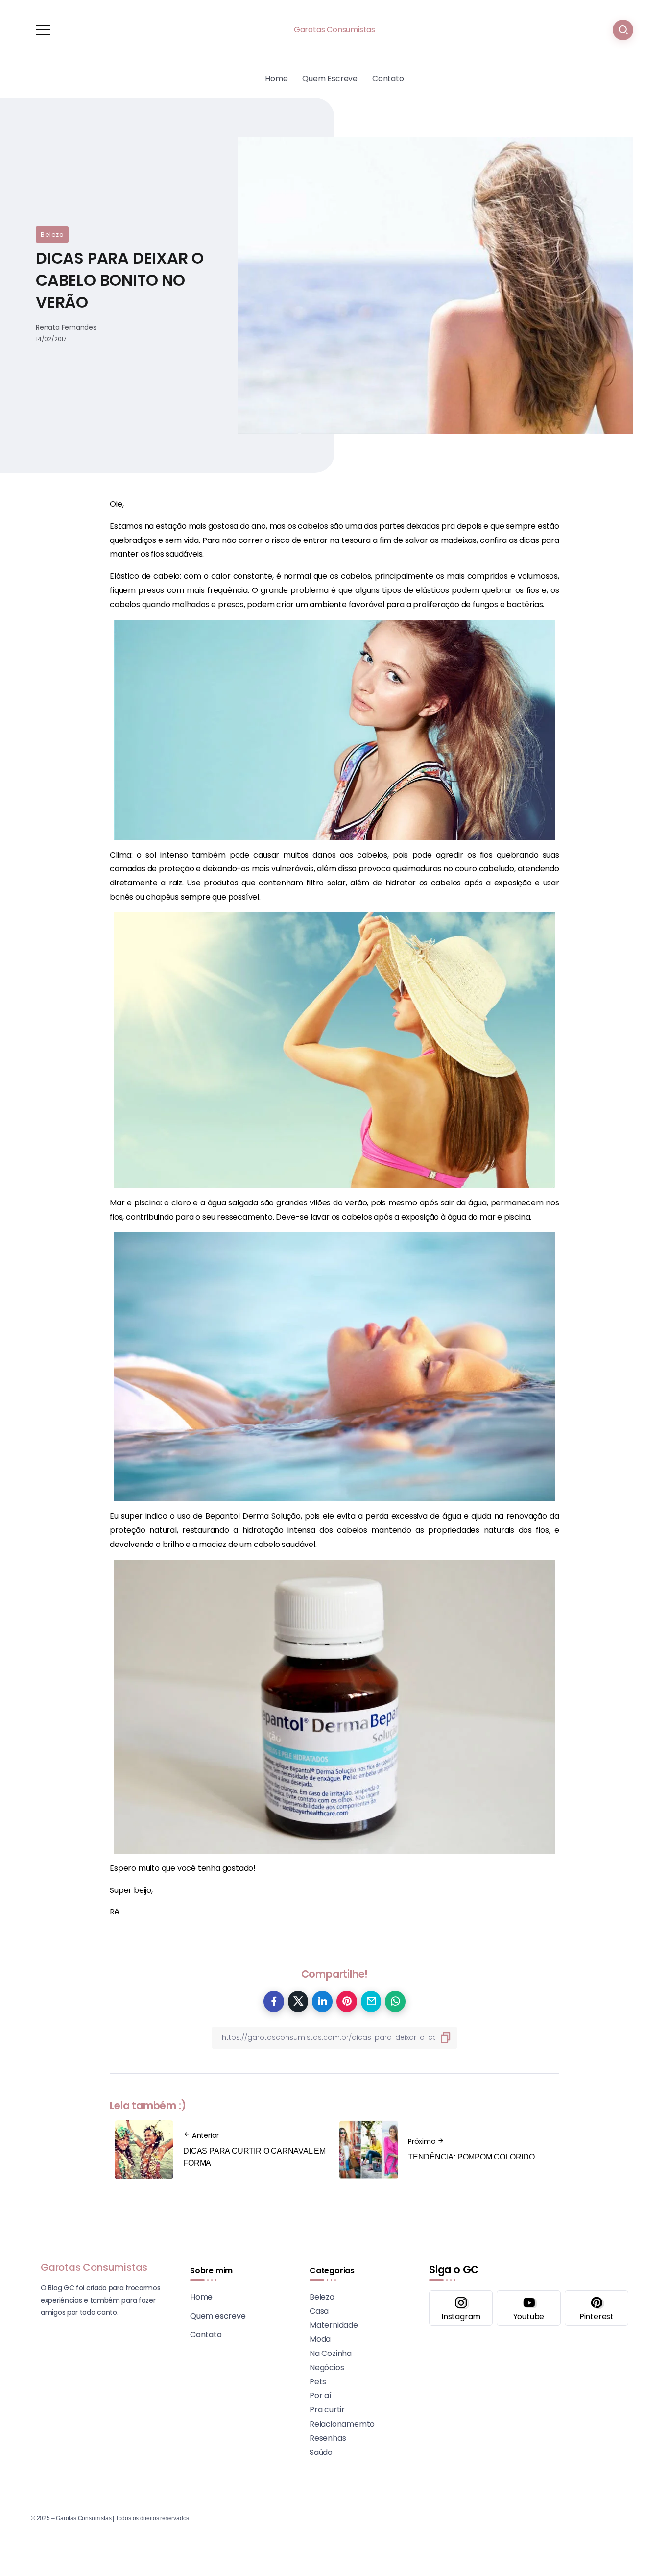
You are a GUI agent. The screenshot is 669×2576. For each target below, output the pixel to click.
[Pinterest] (597, 2308)
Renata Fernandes (66, 327)
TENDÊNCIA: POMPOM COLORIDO (471, 2157)
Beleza (52, 234)
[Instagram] (461, 2308)
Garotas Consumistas (334, 30)
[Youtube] (528, 2308)
